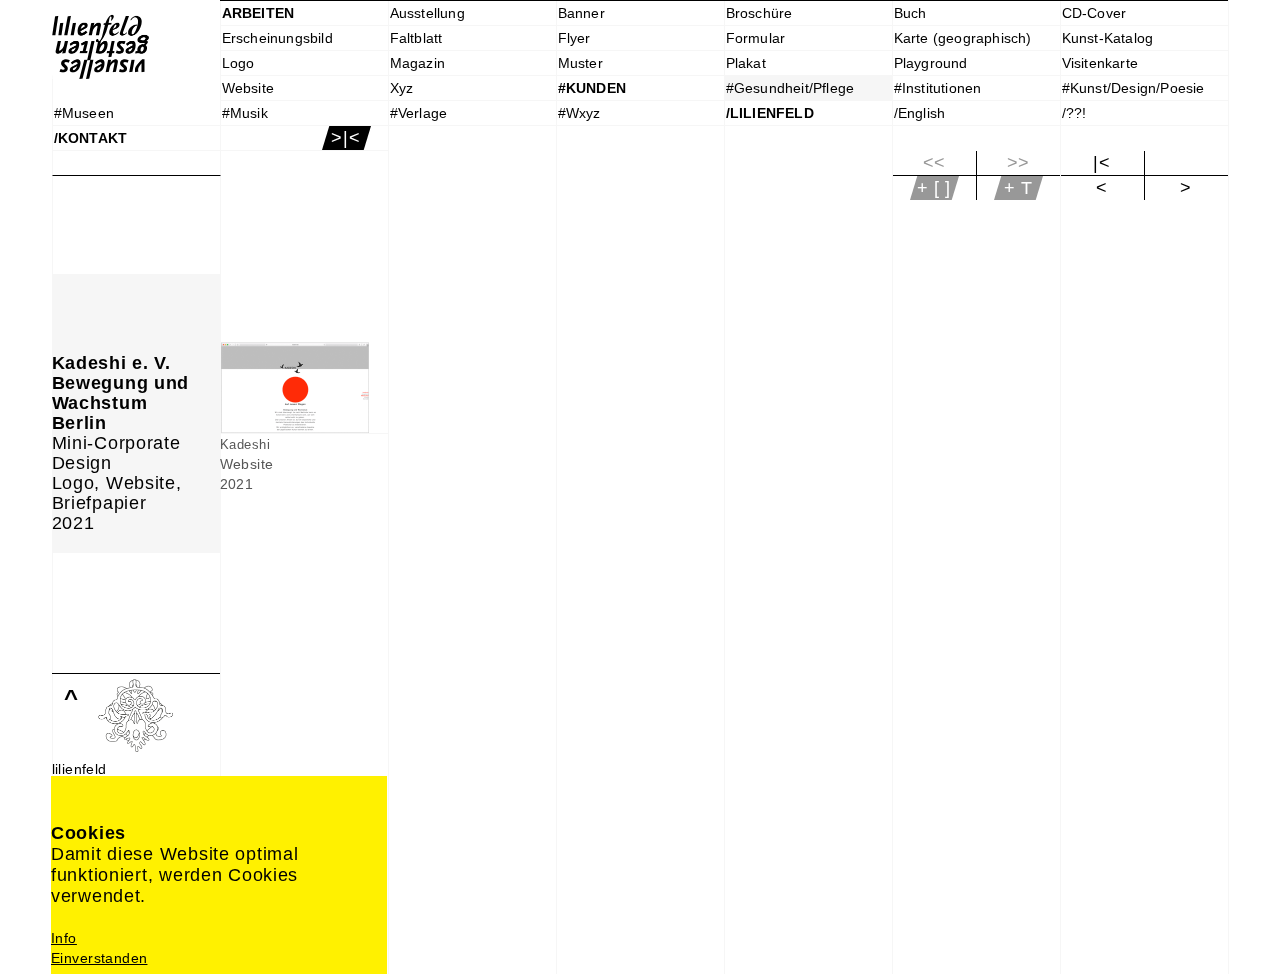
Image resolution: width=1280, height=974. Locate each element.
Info (64, 938)
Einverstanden (99, 958)
